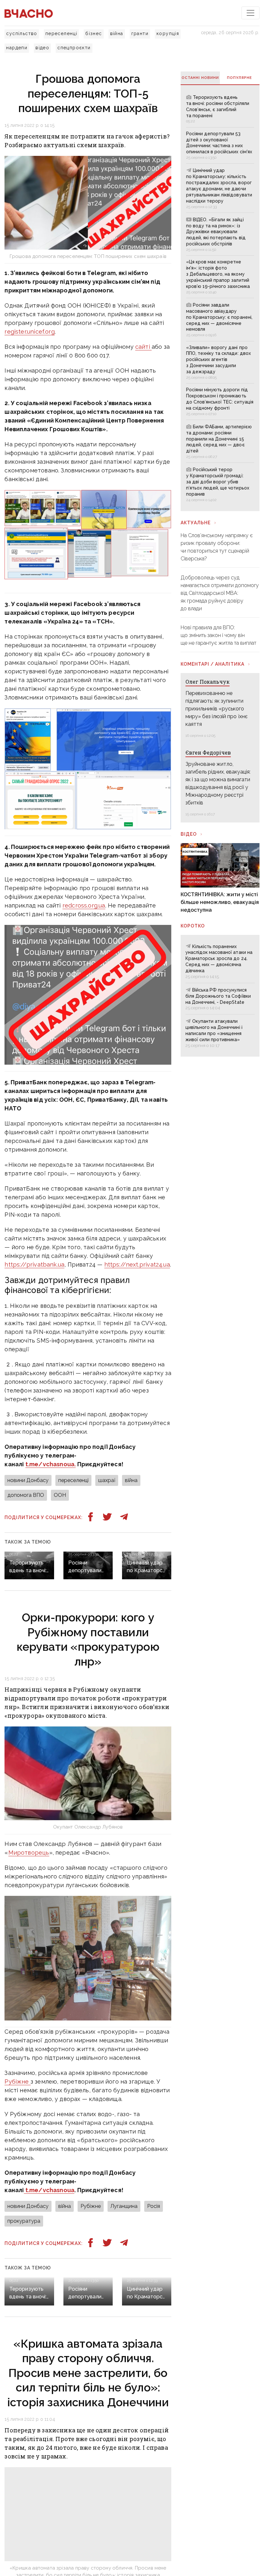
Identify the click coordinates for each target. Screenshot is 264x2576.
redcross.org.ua (84, 905)
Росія (154, 2206)
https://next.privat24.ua (137, 1264)
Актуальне (196, 523)
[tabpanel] (220, 298)
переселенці (61, 33)
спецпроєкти (74, 48)
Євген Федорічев (208, 752)
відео (42, 48)
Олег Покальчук (207, 682)
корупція (168, 33)
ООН (60, 1495)
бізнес (94, 33)
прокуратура (24, 2221)
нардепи (17, 48)
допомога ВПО (26, 1495)
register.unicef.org (29, 332)
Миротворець (29, 1853)
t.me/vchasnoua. (51, 1464)
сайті (143, 347)
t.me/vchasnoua (49, 2190)
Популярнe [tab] (240, 78)
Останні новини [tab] (200, 78)
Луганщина (124, 2206)
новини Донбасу (28, 1480)
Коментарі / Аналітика (212, 664)
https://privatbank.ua (34, 1264)
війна (117, 33)
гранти (140, 33)
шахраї (107, 1480)
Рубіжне (17, 2082)
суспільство (22, 33)
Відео (189, 834)
